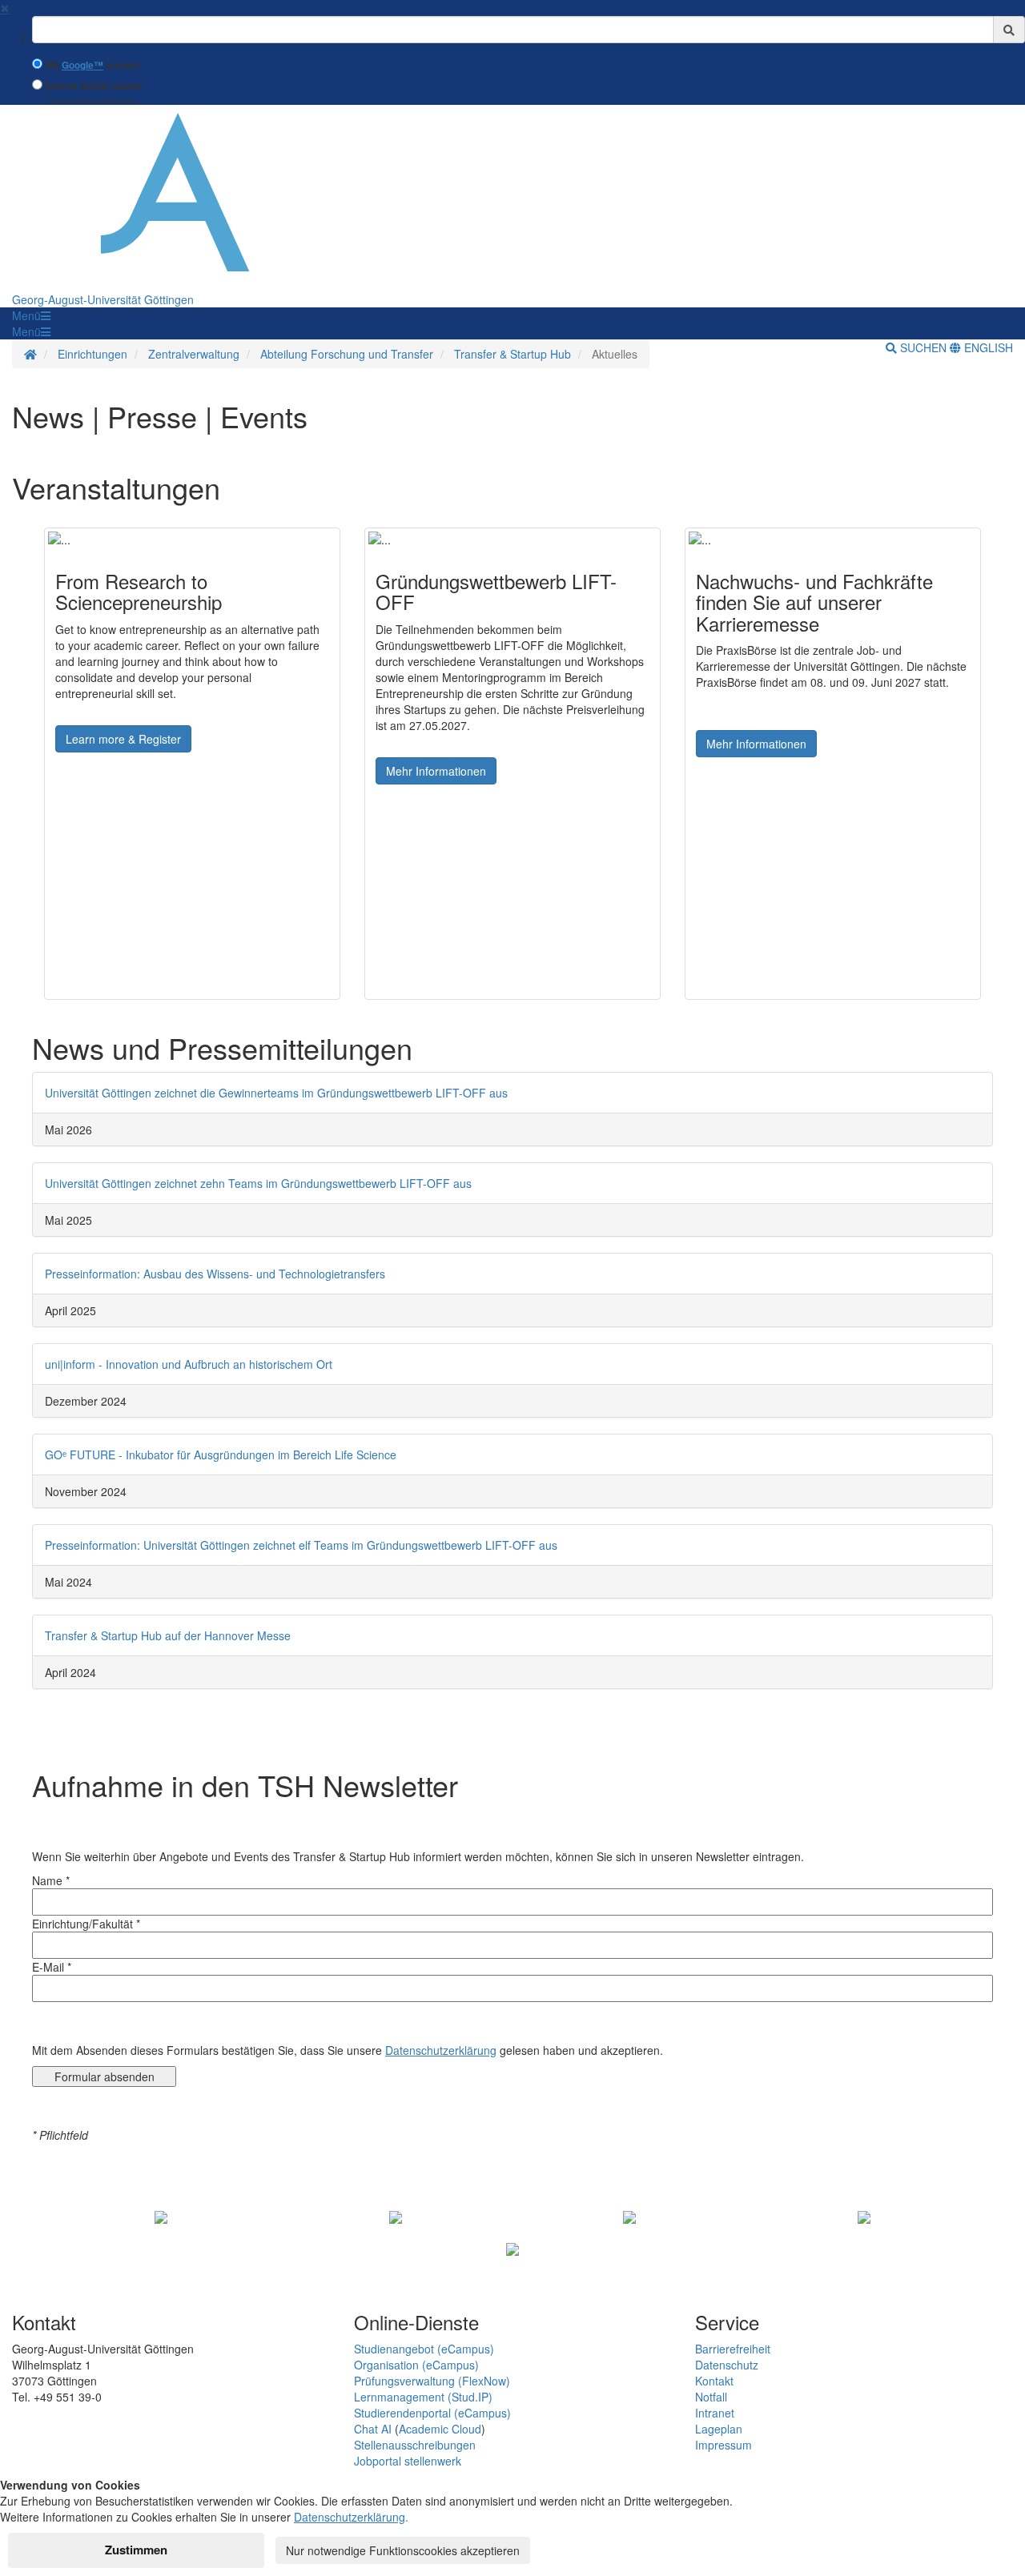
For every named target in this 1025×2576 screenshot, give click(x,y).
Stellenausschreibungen (415, 2445)
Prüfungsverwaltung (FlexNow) (432, 2381)
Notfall (711, 2397)
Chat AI (373, 2429)
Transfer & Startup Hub (512, 354)
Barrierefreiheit (733, 2349)
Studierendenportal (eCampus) (432, 2413)
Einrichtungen (92, 354)
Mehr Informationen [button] (436, 771)
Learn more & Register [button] (123, 739)
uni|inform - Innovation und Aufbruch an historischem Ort (189, 1364)
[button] (31, 315)
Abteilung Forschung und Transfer (347, 354)
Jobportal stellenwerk (408, 2461)
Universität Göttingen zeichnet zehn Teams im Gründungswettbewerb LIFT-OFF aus (258, 1183)
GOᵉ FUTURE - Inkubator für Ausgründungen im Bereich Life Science (221, 1455)
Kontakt (714, 2381)
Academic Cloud (440, 2429)
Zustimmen (136, 2550)
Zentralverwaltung (194, 354)
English (987, 347)
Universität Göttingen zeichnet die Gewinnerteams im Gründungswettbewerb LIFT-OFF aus (276, 1093)
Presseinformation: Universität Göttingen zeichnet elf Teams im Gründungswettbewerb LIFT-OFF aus (301, 1545)
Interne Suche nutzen (94, 86)
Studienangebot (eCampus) (424, 2349)
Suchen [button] (923, 347)
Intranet (715, 2413)
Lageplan (719, 2429)
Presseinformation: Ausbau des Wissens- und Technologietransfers (215, 1274)
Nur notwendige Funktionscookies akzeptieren (403, 2550)
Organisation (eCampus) (416, 2365)
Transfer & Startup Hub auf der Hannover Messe (168, 1635)
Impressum (724, 2445)
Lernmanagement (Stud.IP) (423, 2397)
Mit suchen (92, 65)
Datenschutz (727, 2365)
